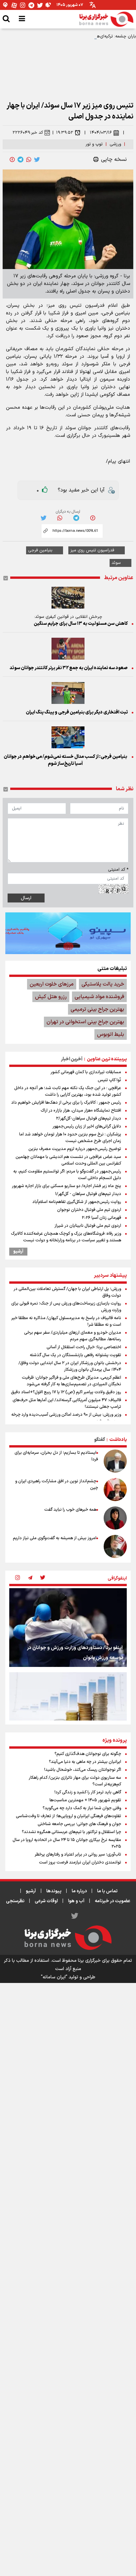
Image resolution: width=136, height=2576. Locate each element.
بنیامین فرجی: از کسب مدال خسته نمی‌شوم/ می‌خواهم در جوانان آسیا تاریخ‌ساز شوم (65, 760)
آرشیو (18, 1252)
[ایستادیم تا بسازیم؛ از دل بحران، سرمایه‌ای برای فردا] (115, 1461)
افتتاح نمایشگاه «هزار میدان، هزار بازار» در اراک (81, 1111)
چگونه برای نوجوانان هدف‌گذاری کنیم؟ (88, 1754)
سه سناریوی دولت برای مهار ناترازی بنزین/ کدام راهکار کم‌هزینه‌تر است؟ (75, 1781)
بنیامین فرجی (40, 550)
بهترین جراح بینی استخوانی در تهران (85, 1022)
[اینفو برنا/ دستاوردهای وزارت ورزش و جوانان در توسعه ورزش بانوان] (68, 1627)
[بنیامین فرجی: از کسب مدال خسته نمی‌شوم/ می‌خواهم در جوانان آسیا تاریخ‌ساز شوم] (68, 737)
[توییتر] (40, 5)
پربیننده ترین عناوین (107, 1059)
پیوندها (54, 1891)
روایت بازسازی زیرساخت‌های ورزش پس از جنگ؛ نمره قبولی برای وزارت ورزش (66, 1307)
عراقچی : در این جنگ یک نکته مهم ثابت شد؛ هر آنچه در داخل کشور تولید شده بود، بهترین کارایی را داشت (68, 1091)
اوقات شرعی (46, 1901)
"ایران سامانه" (54, 1977)
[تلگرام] (31, 5)
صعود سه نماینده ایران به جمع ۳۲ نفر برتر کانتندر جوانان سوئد (69, 668)
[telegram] (20, 160)
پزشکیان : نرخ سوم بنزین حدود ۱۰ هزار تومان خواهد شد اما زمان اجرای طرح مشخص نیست (70, 1138)
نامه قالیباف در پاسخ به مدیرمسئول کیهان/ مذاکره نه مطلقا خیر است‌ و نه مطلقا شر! (66, 1321)
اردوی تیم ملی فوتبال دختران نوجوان (89, 1210)
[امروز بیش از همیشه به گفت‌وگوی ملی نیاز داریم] (115, 1546)
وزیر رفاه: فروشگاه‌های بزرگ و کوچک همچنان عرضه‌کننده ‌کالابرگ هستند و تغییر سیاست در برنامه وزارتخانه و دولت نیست (66, 1237)
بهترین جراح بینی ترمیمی (97, 1009)
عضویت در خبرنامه (113, 1901)
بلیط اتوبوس (111, 1035)
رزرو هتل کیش (51, 997)
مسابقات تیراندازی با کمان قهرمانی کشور (86, 1072)
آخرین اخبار (72, 1059)
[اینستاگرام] (23, 5)
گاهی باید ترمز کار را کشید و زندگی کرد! (88, 1792)
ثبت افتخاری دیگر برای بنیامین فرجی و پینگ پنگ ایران (77, 712)
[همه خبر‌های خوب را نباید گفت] (115, 1518)
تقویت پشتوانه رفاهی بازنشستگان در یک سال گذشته (75, 1355)
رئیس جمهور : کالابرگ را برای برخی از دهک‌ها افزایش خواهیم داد (66, 1103)
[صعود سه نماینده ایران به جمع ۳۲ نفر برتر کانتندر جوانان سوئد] (68, 649)
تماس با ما (107, 1891)
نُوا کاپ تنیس (109, 1080)
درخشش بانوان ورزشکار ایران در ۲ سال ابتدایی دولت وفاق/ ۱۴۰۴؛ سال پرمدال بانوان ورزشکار (70, 1366)
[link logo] (106, 19)
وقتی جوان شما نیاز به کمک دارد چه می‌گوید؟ (82, 1808)
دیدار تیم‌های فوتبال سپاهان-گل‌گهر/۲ (89, 1119)
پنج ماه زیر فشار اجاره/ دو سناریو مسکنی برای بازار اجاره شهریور (67, 1186)
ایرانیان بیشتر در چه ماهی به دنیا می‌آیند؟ (85, 1762)
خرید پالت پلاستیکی (103, 984)
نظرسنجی (15, 1901)
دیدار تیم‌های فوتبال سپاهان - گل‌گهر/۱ (88, 1194)
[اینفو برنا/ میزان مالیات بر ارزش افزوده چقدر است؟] (68, 1711)
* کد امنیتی (118, 870)
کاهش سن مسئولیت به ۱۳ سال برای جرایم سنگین (81, 624)
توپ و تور (94, 144)
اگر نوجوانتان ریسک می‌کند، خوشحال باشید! (83, 1770)
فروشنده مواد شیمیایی (99, 997)
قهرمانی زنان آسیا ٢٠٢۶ (102, 1218)
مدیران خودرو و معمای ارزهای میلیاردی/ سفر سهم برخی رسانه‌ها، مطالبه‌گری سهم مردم (73, 1336)
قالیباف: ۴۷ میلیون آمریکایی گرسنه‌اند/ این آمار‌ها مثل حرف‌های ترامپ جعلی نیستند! (67, 1403)
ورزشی (115, 144)
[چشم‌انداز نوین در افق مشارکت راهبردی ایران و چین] (115, 1490)
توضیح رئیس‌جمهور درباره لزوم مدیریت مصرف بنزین (75, 1149)
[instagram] (17, 1578)
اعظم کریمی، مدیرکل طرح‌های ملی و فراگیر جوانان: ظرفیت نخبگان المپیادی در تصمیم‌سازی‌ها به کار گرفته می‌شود (71, 1381)
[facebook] (12, 160)
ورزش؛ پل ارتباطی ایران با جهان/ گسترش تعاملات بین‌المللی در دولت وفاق (67, 1292)
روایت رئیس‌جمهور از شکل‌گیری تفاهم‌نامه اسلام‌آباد (77, 1202)
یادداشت (118, 1440)
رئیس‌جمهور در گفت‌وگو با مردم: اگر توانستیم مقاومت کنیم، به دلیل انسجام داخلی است (67, 1175)
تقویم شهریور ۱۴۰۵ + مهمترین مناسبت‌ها (85, 1800)
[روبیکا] (49, 5)
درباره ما (79, 1891)
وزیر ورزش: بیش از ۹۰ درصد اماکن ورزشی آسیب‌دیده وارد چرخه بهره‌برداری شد (66, 1418)
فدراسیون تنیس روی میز (92, 550)
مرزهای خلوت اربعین (52, 984)
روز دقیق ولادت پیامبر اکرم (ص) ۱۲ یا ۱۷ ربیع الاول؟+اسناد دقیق (66, 1392)
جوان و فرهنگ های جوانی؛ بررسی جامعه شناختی (79, 1824)
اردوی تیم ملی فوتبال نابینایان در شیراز (88, 1226)
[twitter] (37, 160)
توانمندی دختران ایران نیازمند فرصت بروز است (80, 1863)
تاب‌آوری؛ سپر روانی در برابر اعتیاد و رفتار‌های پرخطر (78, 1855)
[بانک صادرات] (68, 933)
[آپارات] (14, 5)
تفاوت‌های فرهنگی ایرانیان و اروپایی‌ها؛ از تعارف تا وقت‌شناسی (68, 1816)
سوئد (116, 563)
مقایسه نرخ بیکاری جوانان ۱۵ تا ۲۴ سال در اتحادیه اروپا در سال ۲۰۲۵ (67, 1843)
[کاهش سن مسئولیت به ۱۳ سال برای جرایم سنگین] (68, 598)
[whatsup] (29, 160)
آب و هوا (76, 1901)
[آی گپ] (6, 5)
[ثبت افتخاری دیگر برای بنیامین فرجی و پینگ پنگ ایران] (68, 693)
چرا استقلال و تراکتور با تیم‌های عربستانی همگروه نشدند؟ (71, 1832)
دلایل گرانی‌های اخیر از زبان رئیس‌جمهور (87, 1127)
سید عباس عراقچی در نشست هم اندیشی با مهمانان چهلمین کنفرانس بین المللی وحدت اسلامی (68, 1160)
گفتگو (100, 1440)
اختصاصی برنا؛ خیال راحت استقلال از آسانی (84, 1347)
